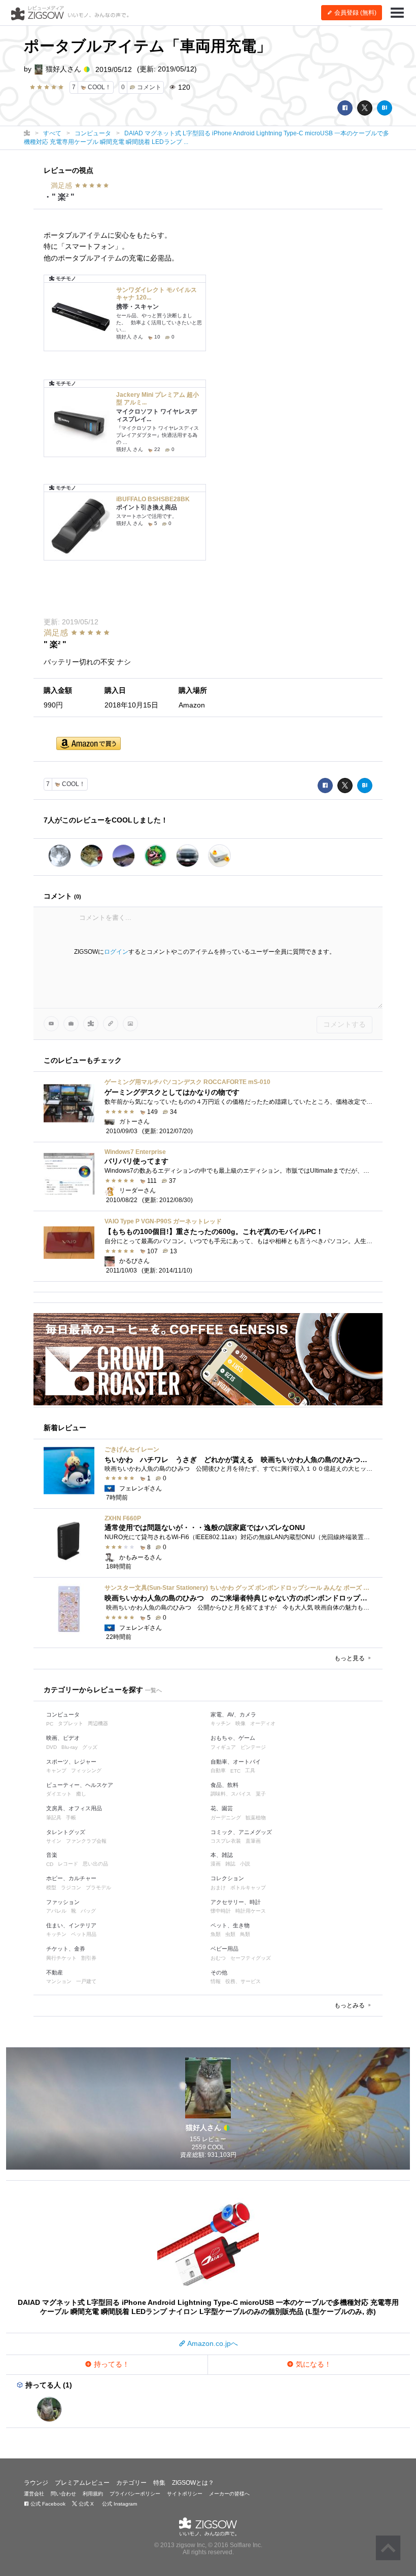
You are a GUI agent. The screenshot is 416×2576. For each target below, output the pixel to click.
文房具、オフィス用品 (74, 1808)
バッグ (88, 1911)
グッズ (90, 1747)
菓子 (261, 1794)
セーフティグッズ (251, 1958)
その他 (219, 1972)
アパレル (56, 1911)
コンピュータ (63, 1714)
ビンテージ (253, 1747)
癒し (81, 1794)
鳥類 (245, 1934)
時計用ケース (251, 1911)
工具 (250, 1770)
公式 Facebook (47, 2504)
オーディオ (263, 1723)
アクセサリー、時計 (236, 1902)
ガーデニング (226, 1818)
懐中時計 (221, 1911)
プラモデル (98, 1888)
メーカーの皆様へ (229, 2494)
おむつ (218, 1958)
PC (50, 1724)
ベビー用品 (224, 1949)
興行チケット (61, 1958)
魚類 (216, 1934)
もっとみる (350, 2005)
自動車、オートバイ (236, 1762)
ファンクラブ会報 (86, 1841)
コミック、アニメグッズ (241, 1832)
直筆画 (253, 1841)
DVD (51, 1747)
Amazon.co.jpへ (212, 2343)
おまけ (218, 1888)
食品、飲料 (224, 1785)
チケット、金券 (66, 1949)
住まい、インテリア (71, 1925)
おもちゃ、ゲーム (233, 1738)
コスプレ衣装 (226, 1841)
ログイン (116, 952)
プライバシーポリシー (135, 2494)
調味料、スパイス (231, 1794)
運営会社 (34, 2494)
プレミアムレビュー (82, 2483)
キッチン (221, 1723)
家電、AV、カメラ (233, 1714)
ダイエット (59, 1794)
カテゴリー (131, 2483)
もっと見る (350, 1658)
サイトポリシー (185, 2494)
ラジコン (71, 1888)
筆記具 (54, 1818)
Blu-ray (70, 1747)
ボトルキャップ (248, 1888)
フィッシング (86, 1770)
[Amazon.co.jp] (89, 744)
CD (50, 1864)
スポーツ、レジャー (71, 1762)
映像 (240, 1723)
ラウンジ (36, 2483)
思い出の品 (95, 1864)
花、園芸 (222, 1808)
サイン (54, 1841)
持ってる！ (111, 2364)
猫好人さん (63, 69)
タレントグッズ (66, 1832)
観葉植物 (256, 1818)
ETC (235, 1771)
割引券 (89, 1958)
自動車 (218, 1770)
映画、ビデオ (63, 1738)
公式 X (85, 2504)
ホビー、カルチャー (71, 1878)
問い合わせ (63, 2494)
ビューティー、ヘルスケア (80, 1785)
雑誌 (230, 1864)
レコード (68, 1864)
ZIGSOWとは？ (193, 2483)
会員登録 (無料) (355, 13)
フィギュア (223, 1747)
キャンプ (56, 1770)
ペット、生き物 (230, 1925)
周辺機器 (98, 1723)
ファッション (63, 1902)
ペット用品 (84, 1934)
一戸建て (86, 1981)
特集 (159, 2483)
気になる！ (313, 2364)
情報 (216, 1981)
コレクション (227, 1878)
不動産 (55, 1972)
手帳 (71, 1818)
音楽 (52, 1855)
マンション (59, 1981)
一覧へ (153, 1690)
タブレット (71, 1723)
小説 (245, 1864)
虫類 (230, 1934)
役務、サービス (243, 1981)
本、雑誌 (222, 1855)
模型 (51, 1888)
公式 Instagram (119, 2504)
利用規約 (93, 2494)
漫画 (216, 1864)
